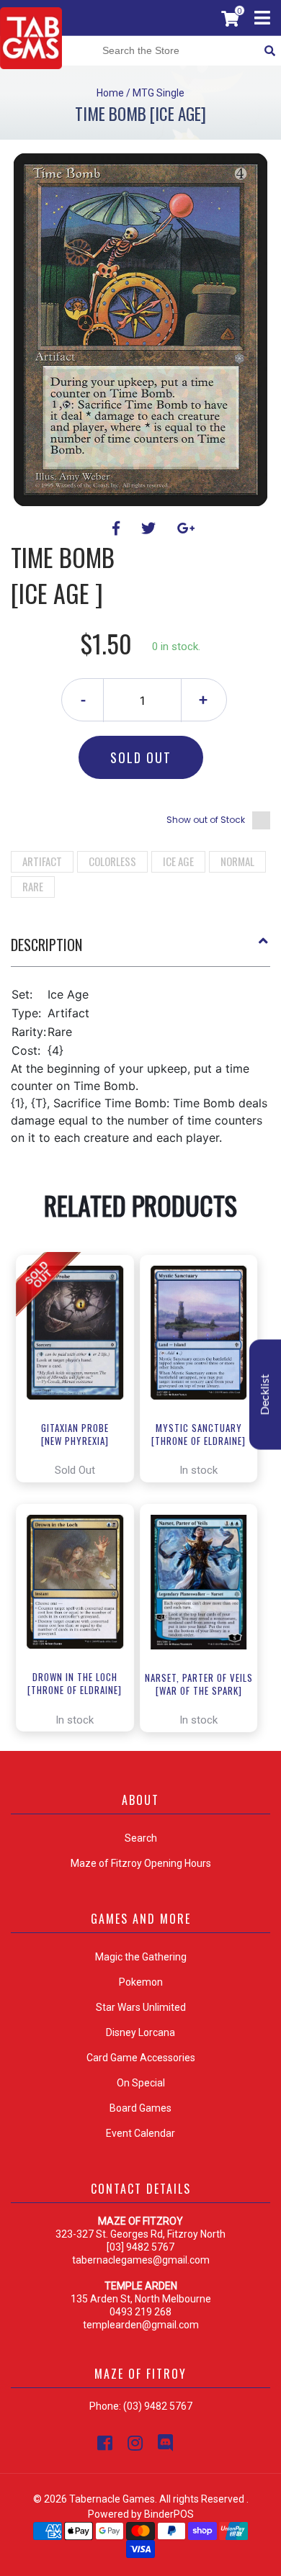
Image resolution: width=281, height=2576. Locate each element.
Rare (33, 886)
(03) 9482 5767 (158, 2406)
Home (110, 93)
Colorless (112, 861)
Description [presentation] (46, 945)
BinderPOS (169, 2514)
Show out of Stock (206, 820)
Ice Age (178, 861)
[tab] (140, 950)
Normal (237, 861)
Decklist (265, 1395)
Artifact (42, 861)
